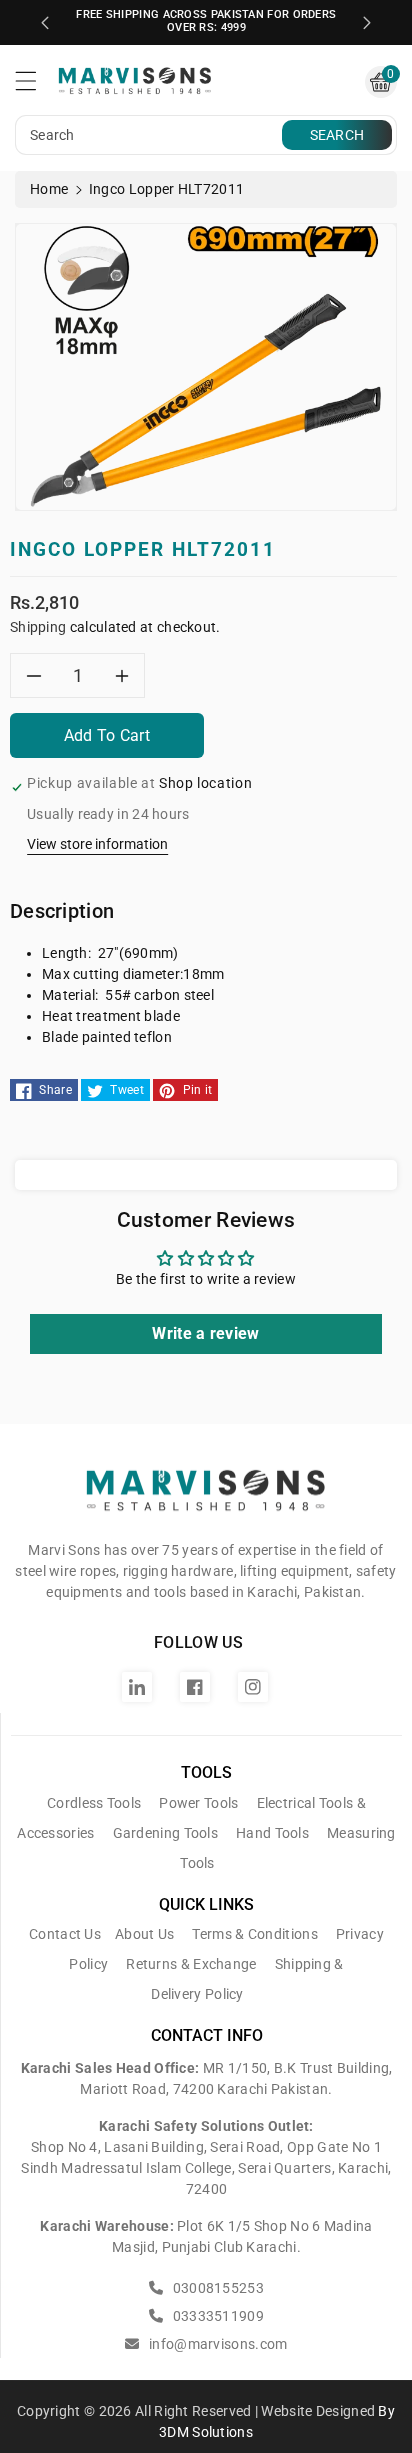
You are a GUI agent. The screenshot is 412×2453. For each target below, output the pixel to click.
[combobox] (151, 135)
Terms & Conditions (254, 1934)
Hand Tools (272, 1833)
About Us (144, 1934)
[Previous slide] (45, 23)
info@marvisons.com (216, 2344)
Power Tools (198, 1803)
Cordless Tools (94, 1803)
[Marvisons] (206, 1499)
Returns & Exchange (191, 1964)
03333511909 (216, 2316)
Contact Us (65, 1934)
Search (337, 135)
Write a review (205, 1333)
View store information (97, 844)
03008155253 (216, 2288)
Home (49, 189)
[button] (35, 86)
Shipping (38, 627)
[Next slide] (367, 23)
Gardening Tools (166, 1833)
